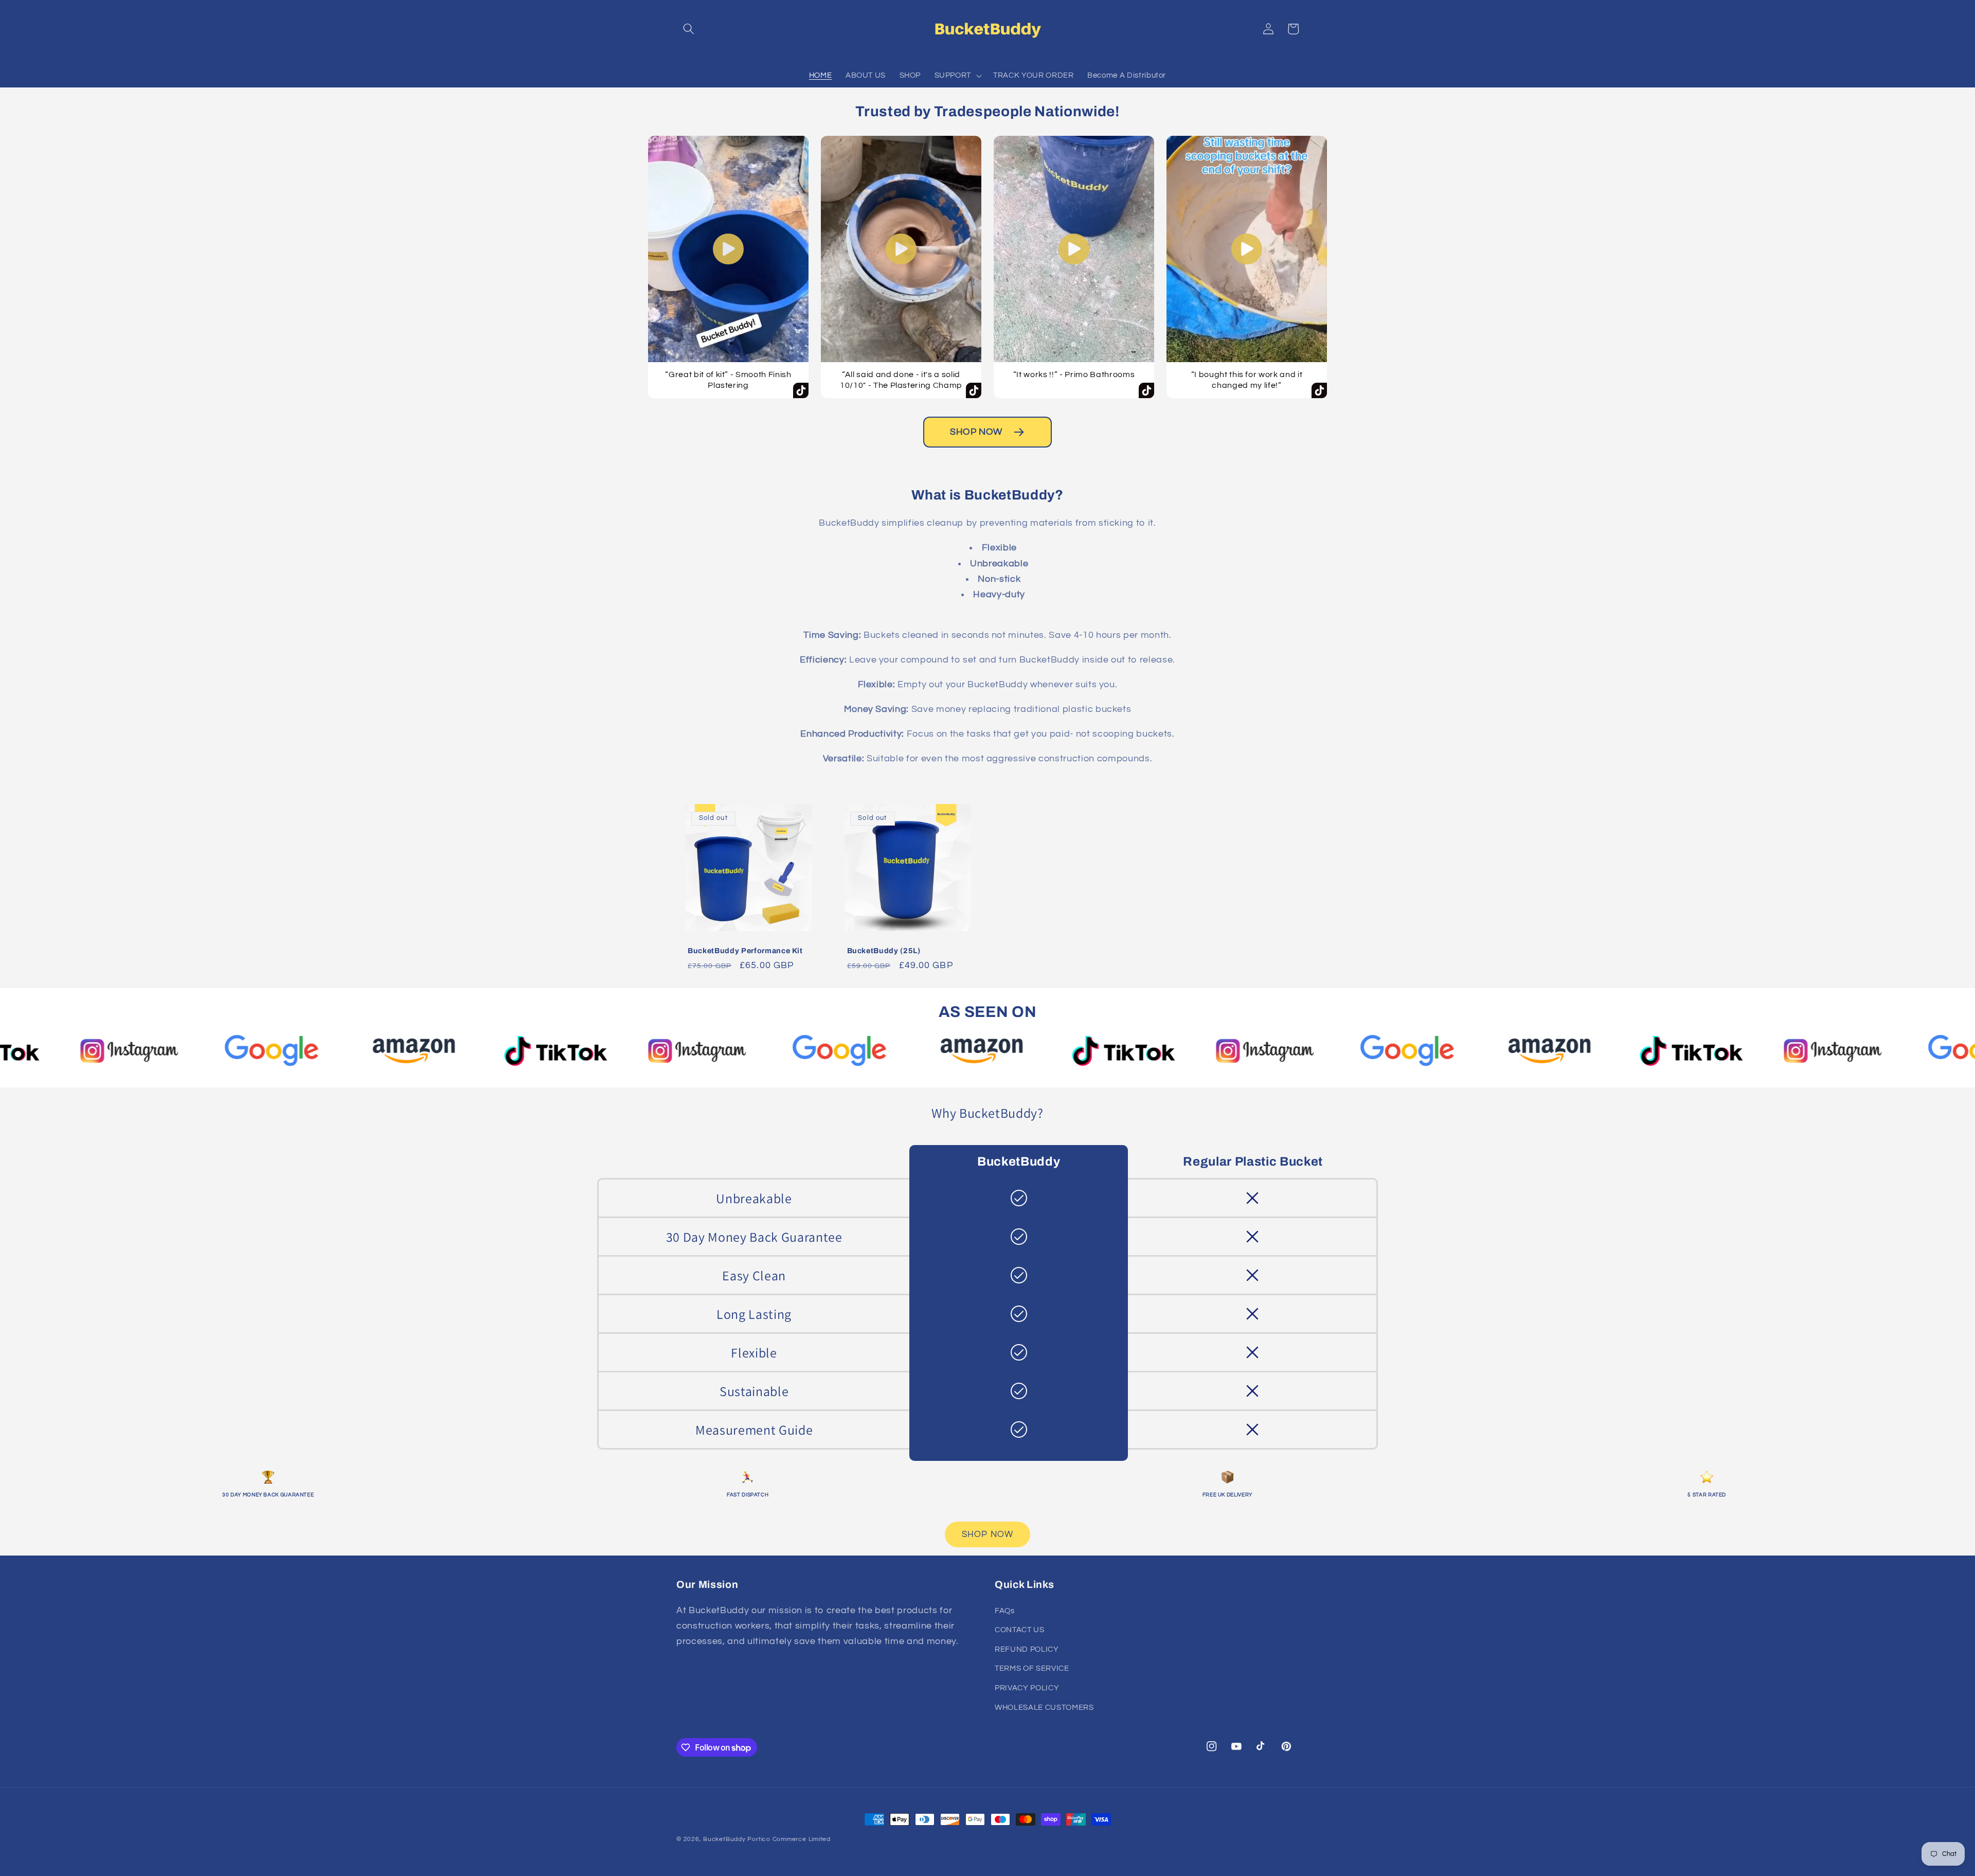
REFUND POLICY (1027, 1649)
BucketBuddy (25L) (884, 951)
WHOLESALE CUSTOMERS (1044, 1707)
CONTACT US (1020, 1630)
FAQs (1005, 1611)
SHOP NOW (976, 432)
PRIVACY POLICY (1027, 1688)
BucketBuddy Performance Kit (745, 951)
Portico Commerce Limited (789, 1839)
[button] (689, 29)
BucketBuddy (724, 1839)
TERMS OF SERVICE (1032, 1668)
